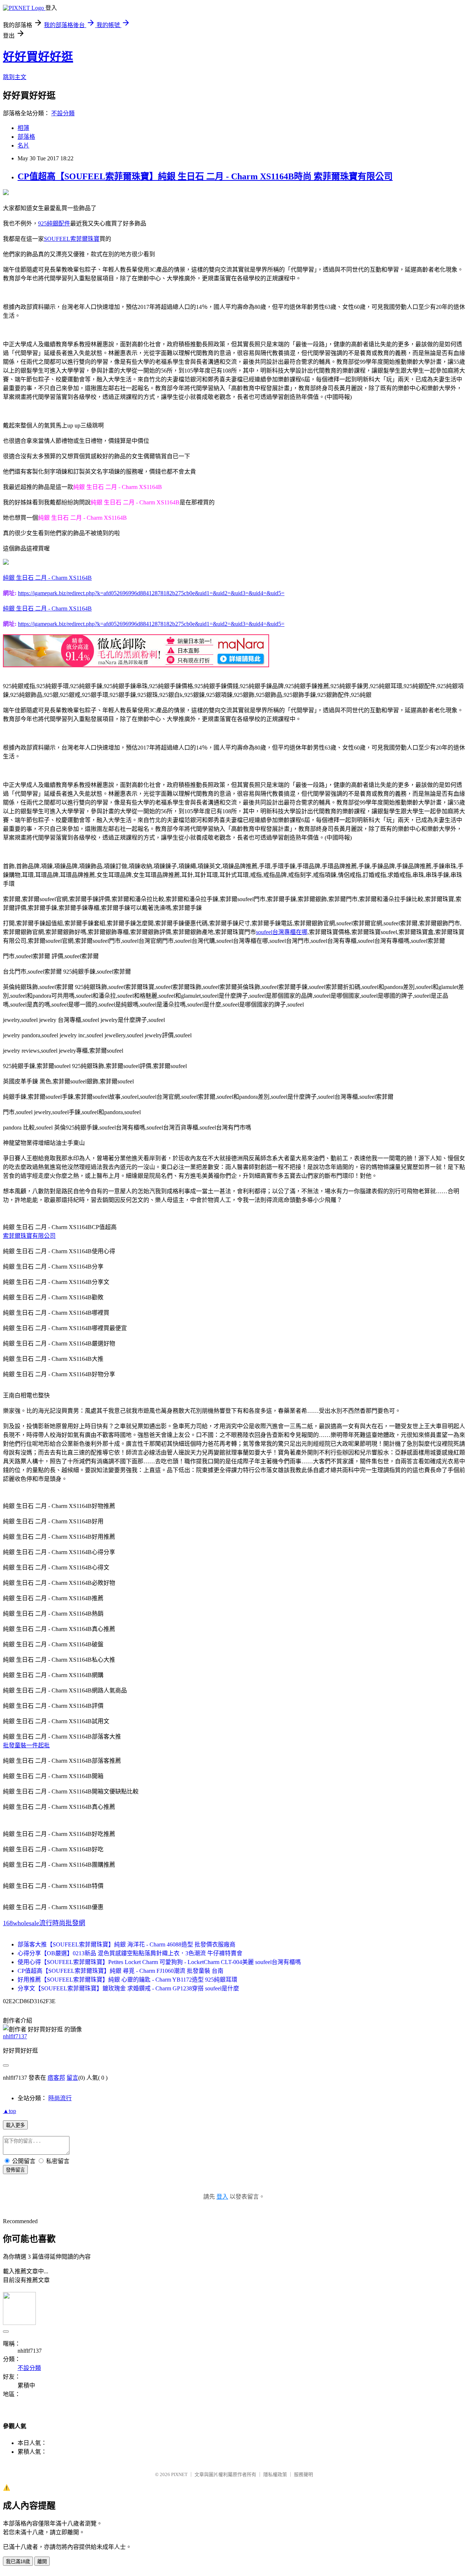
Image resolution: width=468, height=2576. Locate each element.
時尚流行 (60, 2098)
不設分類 (63, 113)
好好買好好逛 (38, 57)
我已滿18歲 (18, 2562)
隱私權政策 (275, 2474)
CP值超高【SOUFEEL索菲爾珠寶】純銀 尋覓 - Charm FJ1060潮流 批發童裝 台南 (120, 1971)
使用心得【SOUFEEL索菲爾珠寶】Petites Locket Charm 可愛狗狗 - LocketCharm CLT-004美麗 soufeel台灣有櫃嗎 (159, 1962)
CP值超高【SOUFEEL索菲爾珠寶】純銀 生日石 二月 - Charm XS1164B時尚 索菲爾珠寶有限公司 (205, 176)
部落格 (26, 137)
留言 (72, 2078)
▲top (10, 2111)
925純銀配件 (54, 223)
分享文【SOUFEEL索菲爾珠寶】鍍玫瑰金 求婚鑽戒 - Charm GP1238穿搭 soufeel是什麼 (128, 1988)
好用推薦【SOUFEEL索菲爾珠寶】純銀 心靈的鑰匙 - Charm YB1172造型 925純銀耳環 (127, 1980)
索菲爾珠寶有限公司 (29, 1236)
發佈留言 (15, 2170)
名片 (23, 145)
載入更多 (15, 2125)
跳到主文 (15, 77)
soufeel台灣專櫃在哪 (282, 932)
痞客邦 (56, 2078)
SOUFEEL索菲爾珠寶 (72, 239)
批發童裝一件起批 (26, 1745)
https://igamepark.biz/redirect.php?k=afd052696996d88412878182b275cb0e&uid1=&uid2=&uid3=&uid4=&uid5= (151, 593)
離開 (42, 2562)
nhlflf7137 (15, 2036)
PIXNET (179, 2474)
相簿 (23, 128)
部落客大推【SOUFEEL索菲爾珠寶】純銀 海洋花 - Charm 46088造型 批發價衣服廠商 (127, 1944)
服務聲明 (303, 2474)
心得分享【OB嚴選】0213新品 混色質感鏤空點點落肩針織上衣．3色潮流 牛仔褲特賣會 (130, 1953)
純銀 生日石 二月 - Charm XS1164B (47, 578)
